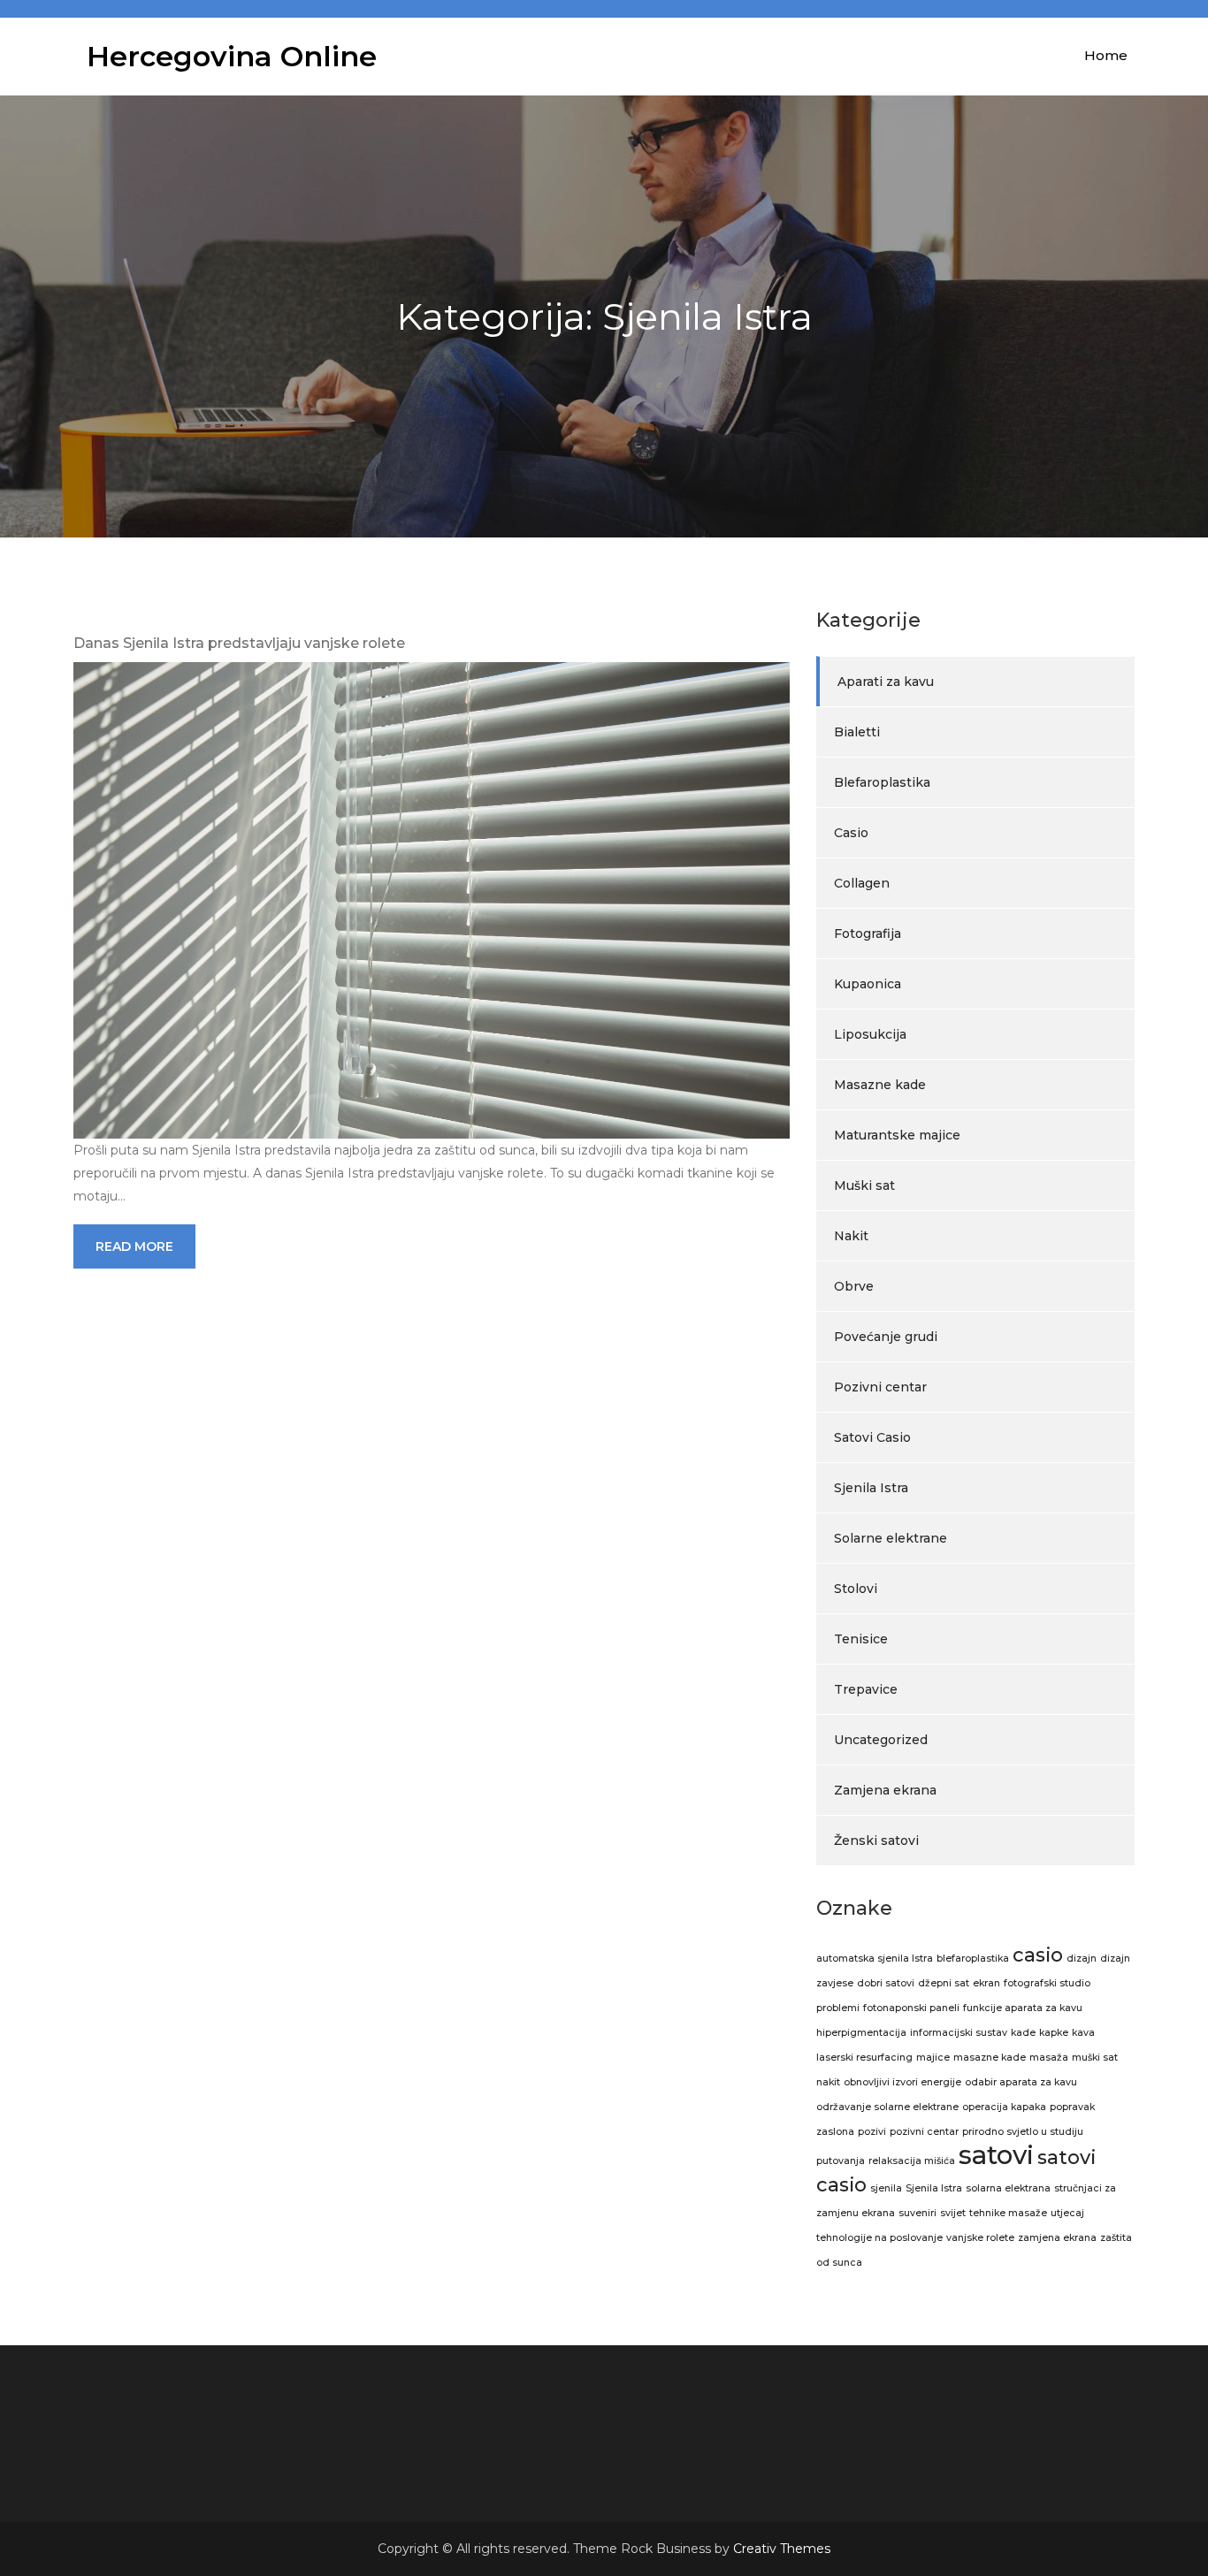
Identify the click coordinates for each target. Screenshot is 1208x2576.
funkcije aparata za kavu (1023, 2008)
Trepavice (866, 1689)
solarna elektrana (1008, 2188)
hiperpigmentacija (861, 2033)
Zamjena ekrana (885, 1790)
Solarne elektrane (891, 1538)
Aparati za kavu (886, 682)
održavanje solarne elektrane (887, 2107)
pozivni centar (924, 2132)
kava (1083, 2033)
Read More (134, 1246)
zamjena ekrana (1057, 2238)
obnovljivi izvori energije (902, 2082)
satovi (996, 2155)
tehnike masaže (1008, 2213)
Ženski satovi (876, 1841)
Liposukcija (870, 1034)
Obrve (854, 1286)
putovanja (841, 2161)
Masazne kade (880, 1085)
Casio (851, 833)
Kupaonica (868, 984)
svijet (953, 2213)
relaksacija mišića (912, 2161)
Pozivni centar (880, 1387)
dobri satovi (886, 1983)
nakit (828, 2082)
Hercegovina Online (232, 56)
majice (933, 2058)
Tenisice (861, 1639)
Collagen (862, 883)
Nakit (851, 1236)
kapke (1054, 2033)
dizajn (1082, 1959)
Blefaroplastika (882, 782)
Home (1106, 55)
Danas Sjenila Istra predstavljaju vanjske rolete (239, 643)
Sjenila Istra (871, 1488)
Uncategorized (881, 1740)
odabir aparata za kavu (1021, 2082)
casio (1038, 1955)
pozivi (872, 2132)
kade (1023, 2033)
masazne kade (990, 2058)
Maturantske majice (897, 1135)
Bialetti (857, 732)
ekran (986, 1983)
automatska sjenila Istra (875, 1959)
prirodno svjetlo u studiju (1023, 2132)
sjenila (886, 2188)
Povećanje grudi (886, 1337)
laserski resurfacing (864, 2058)
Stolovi (856, 1589)
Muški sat (864, 1185)
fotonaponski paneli (911, 2008)
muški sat (1095, 2058)
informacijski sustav (959, 2033)
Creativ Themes (782, 2549)
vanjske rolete (980, 2238)
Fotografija (868, 934)
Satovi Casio (872, 1437)
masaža (1049, 2058)
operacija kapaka (1004, 2107)
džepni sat (944, 1983)
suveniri (917, 2213)
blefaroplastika (973, 1959)
